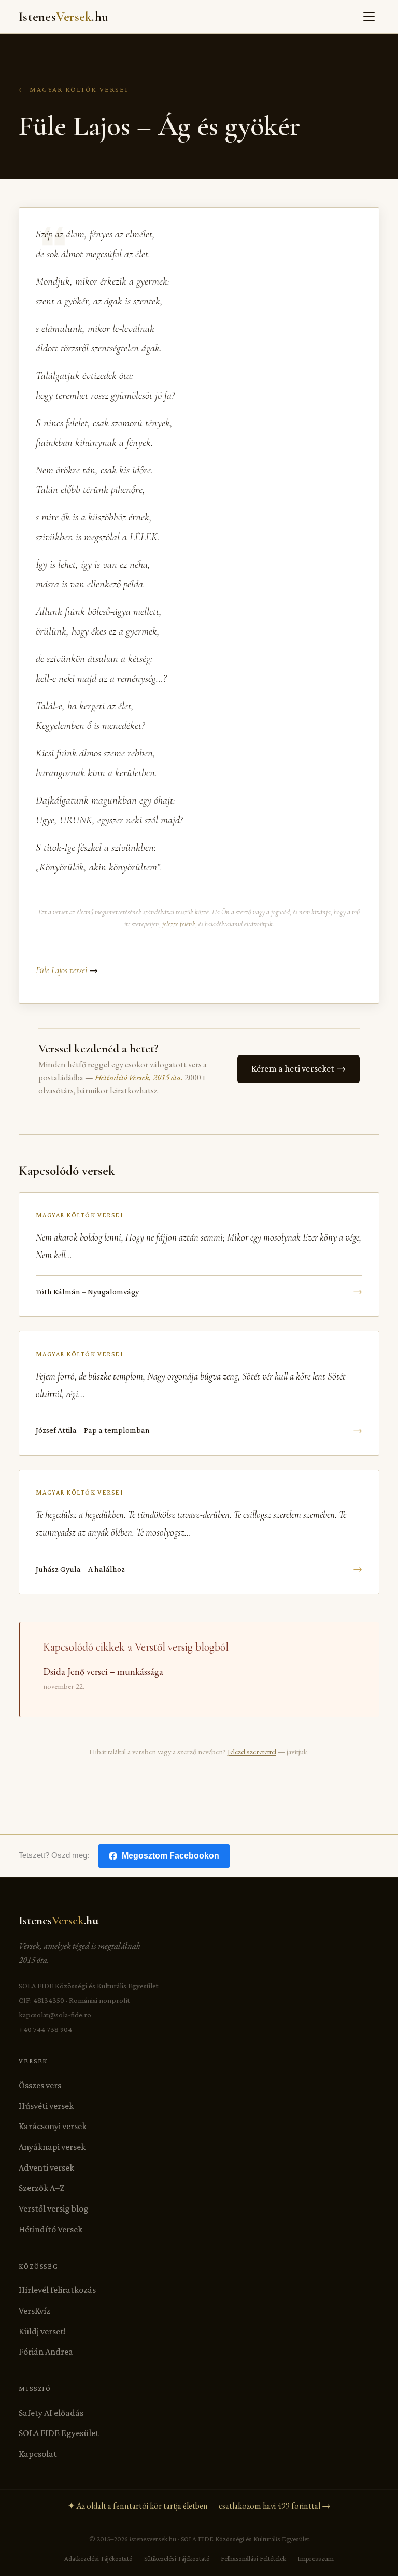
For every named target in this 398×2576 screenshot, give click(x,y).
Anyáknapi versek (52, 2147)
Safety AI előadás (51, 2413)
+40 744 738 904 (45, 2029)
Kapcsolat (38, 2454)
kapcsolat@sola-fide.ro (55, 2015)
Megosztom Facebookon (170, 1856)
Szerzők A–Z (41, 2188)
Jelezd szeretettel (252, 1751)
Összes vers (40, 2085)
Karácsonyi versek (53, 2126)
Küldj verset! (42, 2331)
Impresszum (316, 2559)
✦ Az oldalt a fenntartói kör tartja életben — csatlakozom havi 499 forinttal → (199, 2506)
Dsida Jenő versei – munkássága (103, 1672)
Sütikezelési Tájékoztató (177, 2559)
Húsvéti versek (46, 2106)
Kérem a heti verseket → (298, 1068)
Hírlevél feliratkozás (57, 2290)
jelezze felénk (179, 924)
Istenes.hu (63, 17)
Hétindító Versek (51, 2229)
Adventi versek (46, 2167)
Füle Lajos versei (61, 970)
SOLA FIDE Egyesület (59, 2433)
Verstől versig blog (54, 2208)
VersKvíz (34, 2311)
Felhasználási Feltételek (253, 2559)
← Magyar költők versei (74, 89)
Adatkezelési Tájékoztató (98, 2559)
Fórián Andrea (46, 2352)
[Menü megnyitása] (369, 17)
